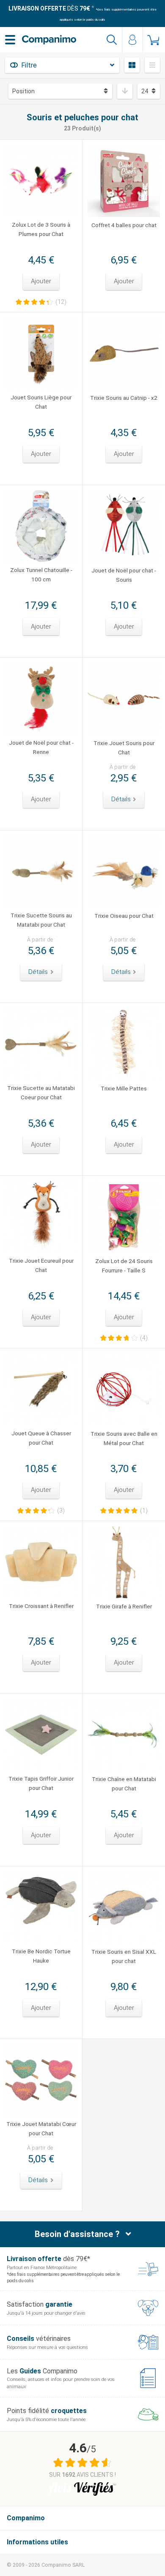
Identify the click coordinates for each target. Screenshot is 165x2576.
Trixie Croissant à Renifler (41, 1606)
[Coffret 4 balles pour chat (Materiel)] (124, 181)
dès (49, 8)
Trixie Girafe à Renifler (124, 1606)
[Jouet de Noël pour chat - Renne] (41, 699)
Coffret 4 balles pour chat (124, 225)
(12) (61, 302)
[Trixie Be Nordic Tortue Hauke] (41, 1907)
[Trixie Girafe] (124, 1562)
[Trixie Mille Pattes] (124, 1044)
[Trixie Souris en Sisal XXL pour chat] (124, 1908)
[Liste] (152, 65)
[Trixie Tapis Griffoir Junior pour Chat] (41, 1735)
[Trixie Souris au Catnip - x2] (124, 354)
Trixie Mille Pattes (124, 1088)
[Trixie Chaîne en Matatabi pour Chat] (124, 1735)
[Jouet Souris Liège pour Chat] (41, 353)
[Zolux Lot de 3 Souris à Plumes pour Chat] (41, 181)
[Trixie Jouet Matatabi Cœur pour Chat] (41, 2080)
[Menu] (10, 40)
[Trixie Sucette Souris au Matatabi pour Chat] (41, 871)
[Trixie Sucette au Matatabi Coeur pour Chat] (41, 1044)
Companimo (26, 2518)
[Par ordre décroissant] (125, 91)
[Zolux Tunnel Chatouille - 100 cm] (41, 526)
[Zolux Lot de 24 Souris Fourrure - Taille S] (124, 1217)
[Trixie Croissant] (41, 1562)
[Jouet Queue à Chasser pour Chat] (41, 1389)
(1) (144, 1510)
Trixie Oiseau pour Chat (124, 916)
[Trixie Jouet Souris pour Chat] (124, 699)
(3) (61, 1510)
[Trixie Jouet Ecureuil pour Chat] (41, 1217)
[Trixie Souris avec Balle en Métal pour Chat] (124, 1390)
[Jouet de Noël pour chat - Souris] (124, 526)
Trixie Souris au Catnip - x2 (124, 398)
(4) (144, 1338)
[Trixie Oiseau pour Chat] (124, 872)
